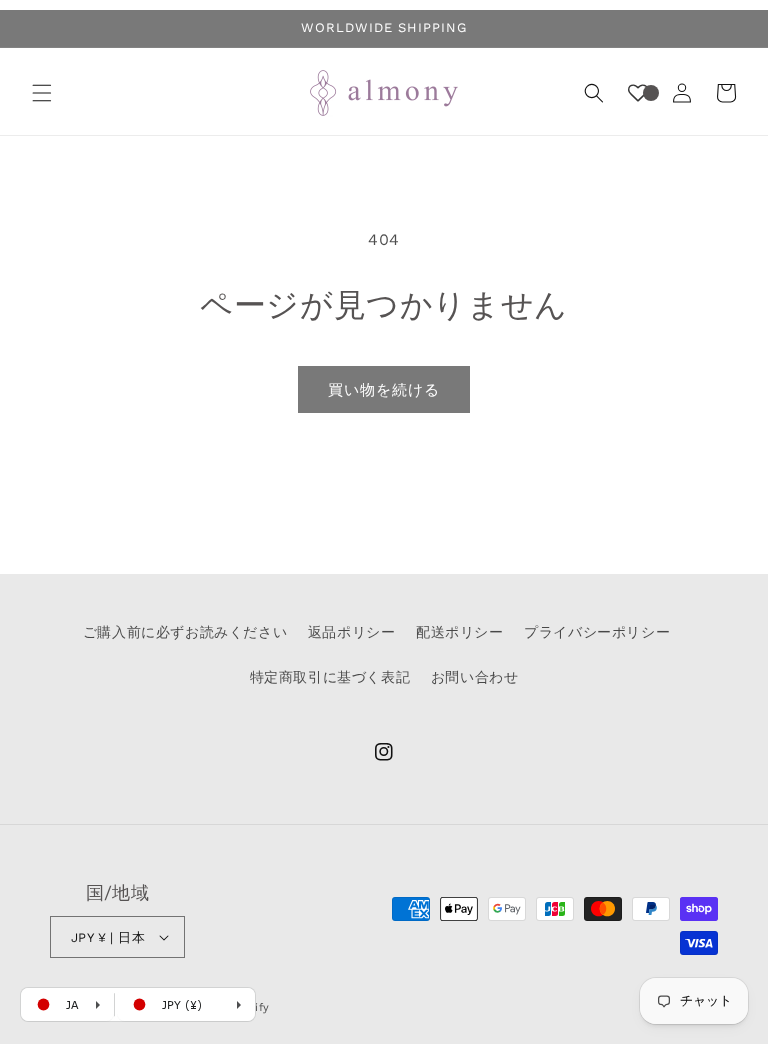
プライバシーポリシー (597, 632)
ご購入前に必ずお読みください (185, 632)
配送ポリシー (460, 632)
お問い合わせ (475, 677)
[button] (42, 93)
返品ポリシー (352, 632)
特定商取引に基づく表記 (330, 677)
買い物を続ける (384, 390)
